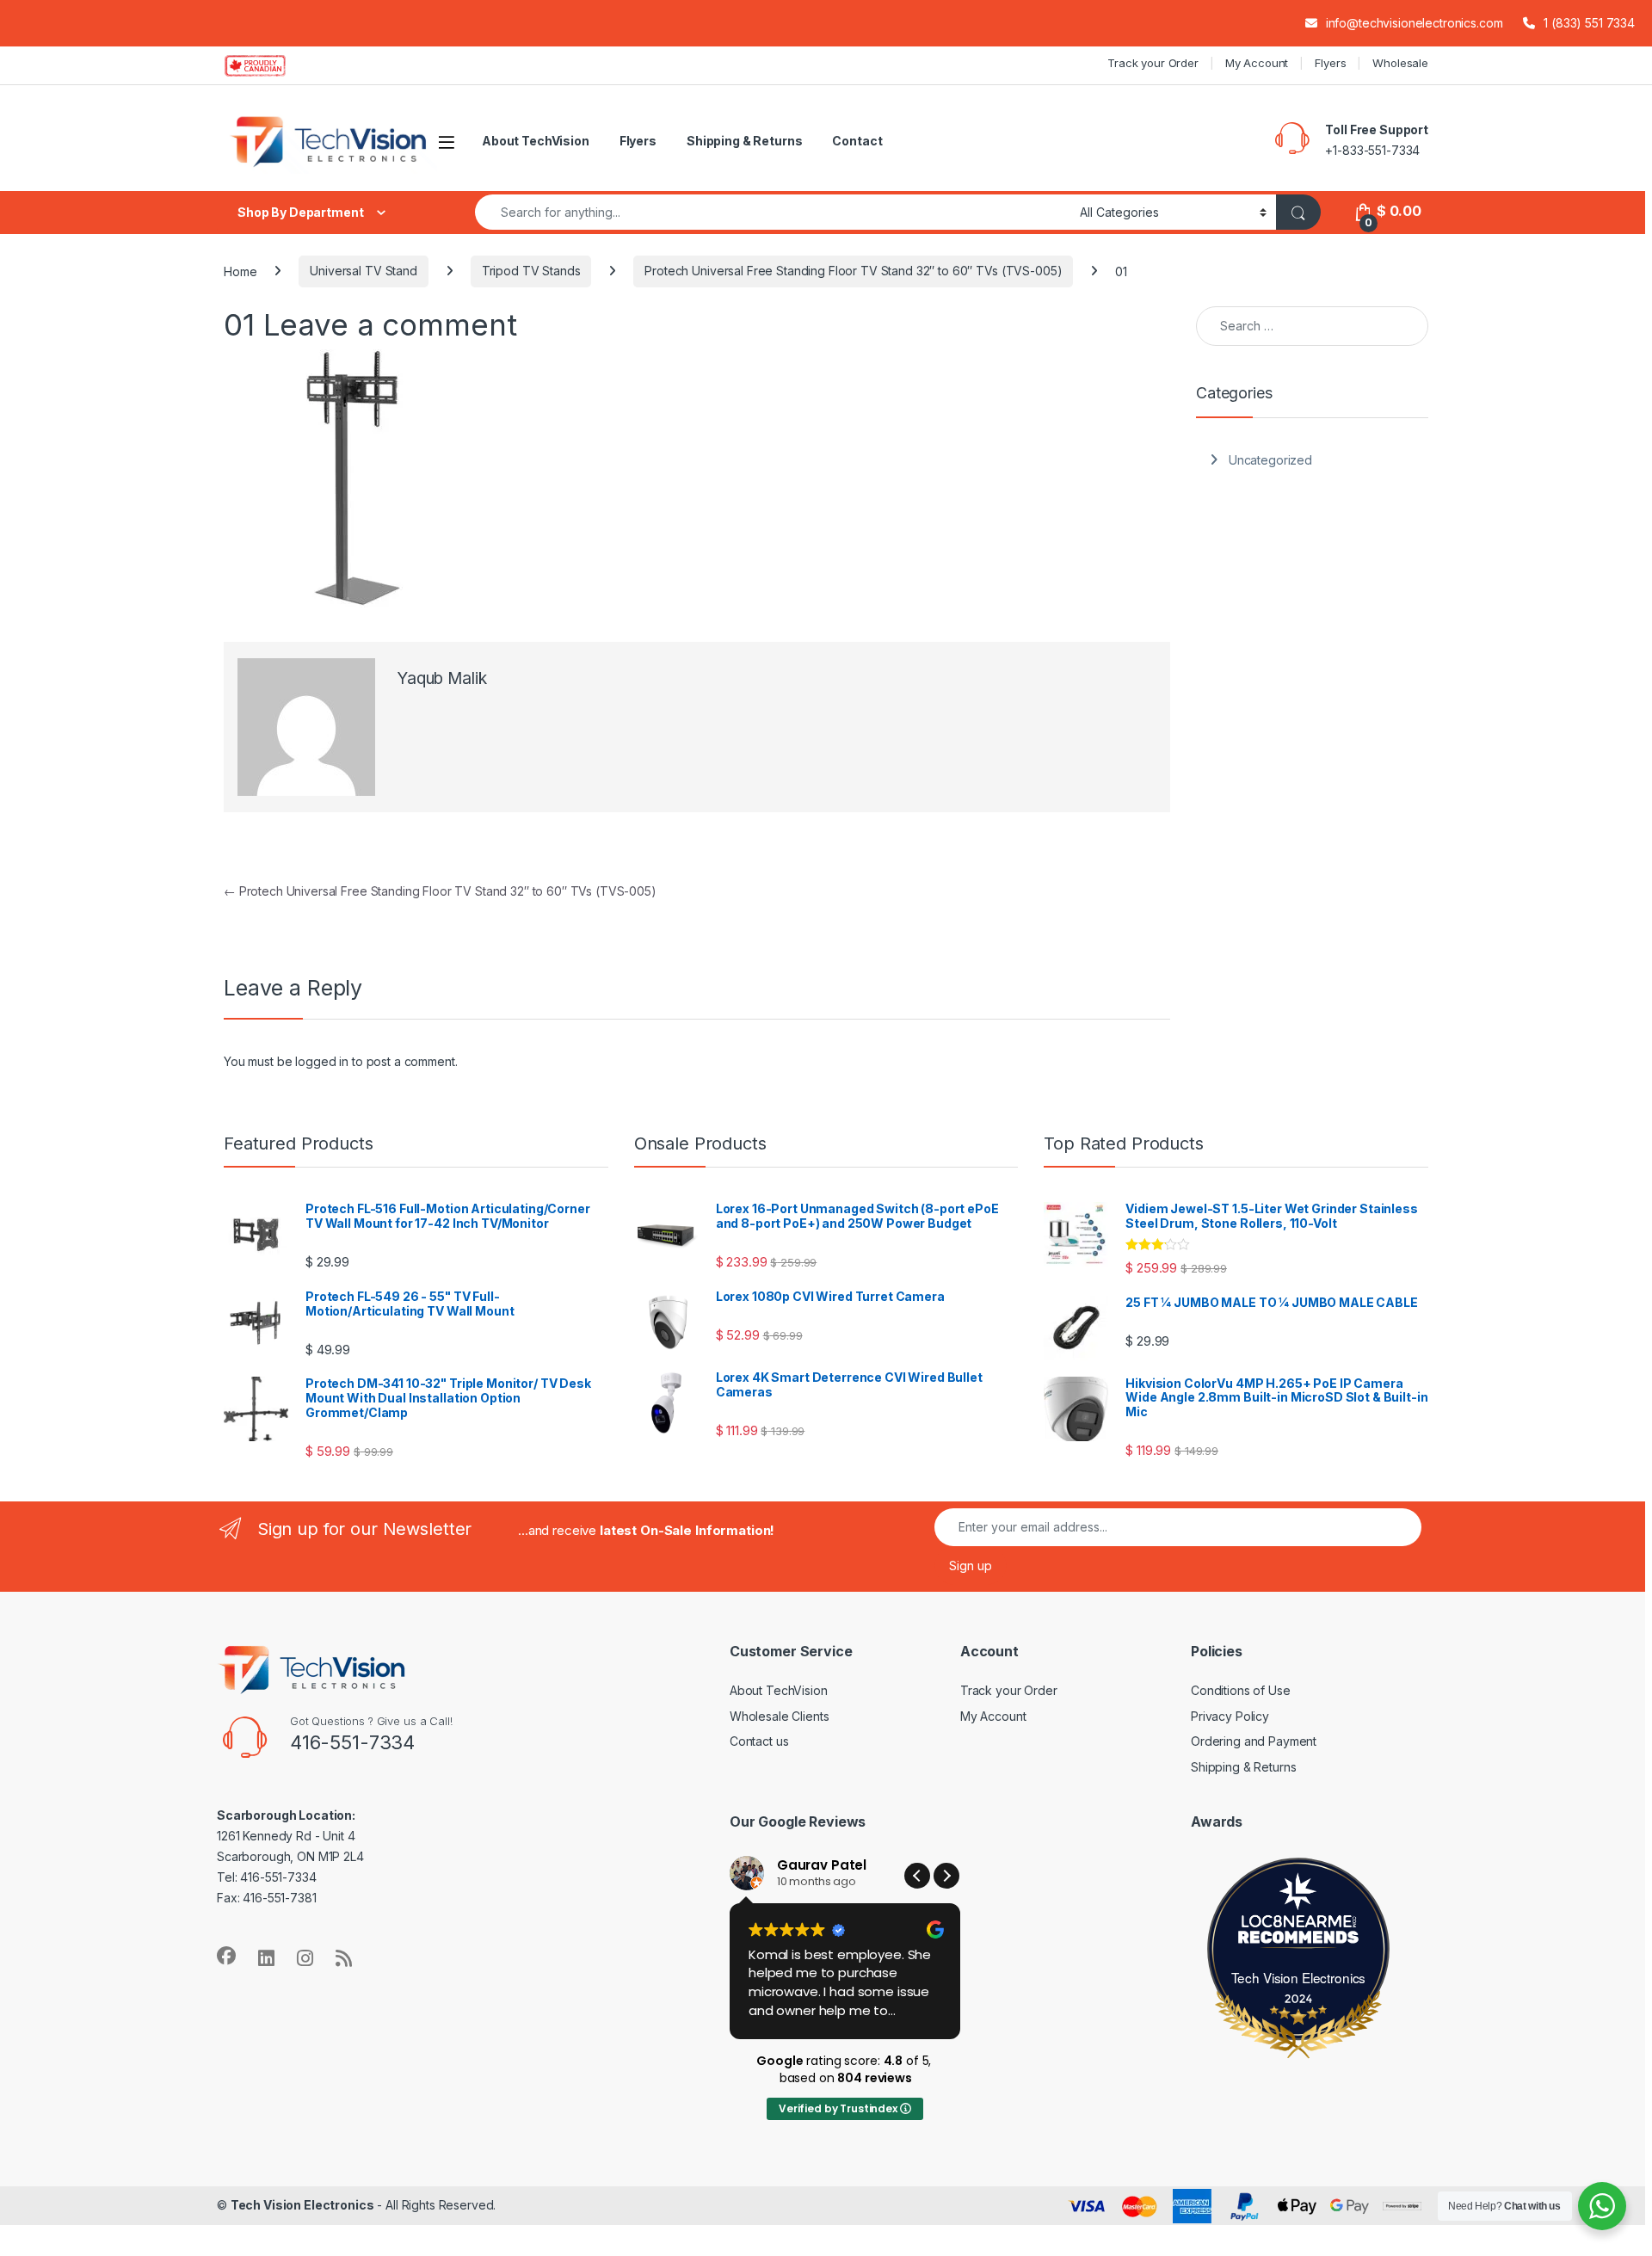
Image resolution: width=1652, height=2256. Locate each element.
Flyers (1330, 63)
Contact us (759, 1741)
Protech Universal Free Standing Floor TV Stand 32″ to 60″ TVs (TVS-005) (853, 271)
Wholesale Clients (780, 1716)
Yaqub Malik (441, 678)
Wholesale (1400, 63)
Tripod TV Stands (531, 271)
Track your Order (1153, 63)
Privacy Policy (1230, 1716)
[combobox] (773, 212)
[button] (946, 1876)
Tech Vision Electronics (1299, 1977)
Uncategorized (1270, 460)
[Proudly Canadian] (269, 65)
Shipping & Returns (744, 141)
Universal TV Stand (363, 271)
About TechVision (536, 141)
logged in (322, 1061)
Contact (857, 141)
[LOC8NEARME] (1298, 1924)
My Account (1257, 63)
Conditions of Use (1241, 1690)
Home (240, 271)
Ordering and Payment (1254, 1741)
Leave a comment (390, 324)
